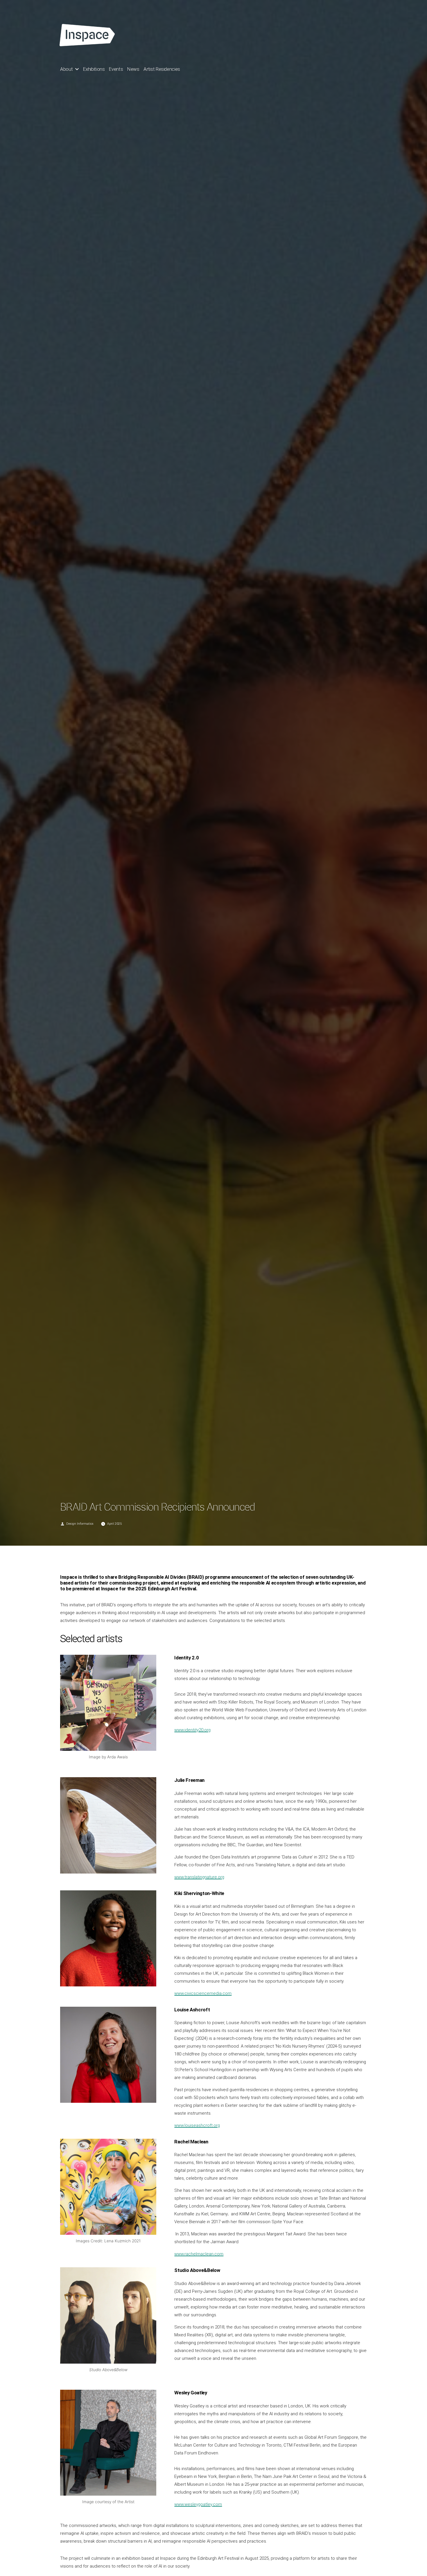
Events (116, 69)
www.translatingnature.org (199, 1877)
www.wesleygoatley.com (198, 2504)
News (133, 69)
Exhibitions (94, 69)
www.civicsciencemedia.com (203, 1993)
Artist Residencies (162, 69)
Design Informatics (80, 1524)
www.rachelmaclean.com (199, 2254)
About (66, 69)
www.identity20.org (192, 1730)
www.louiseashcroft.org (197, 2125)
